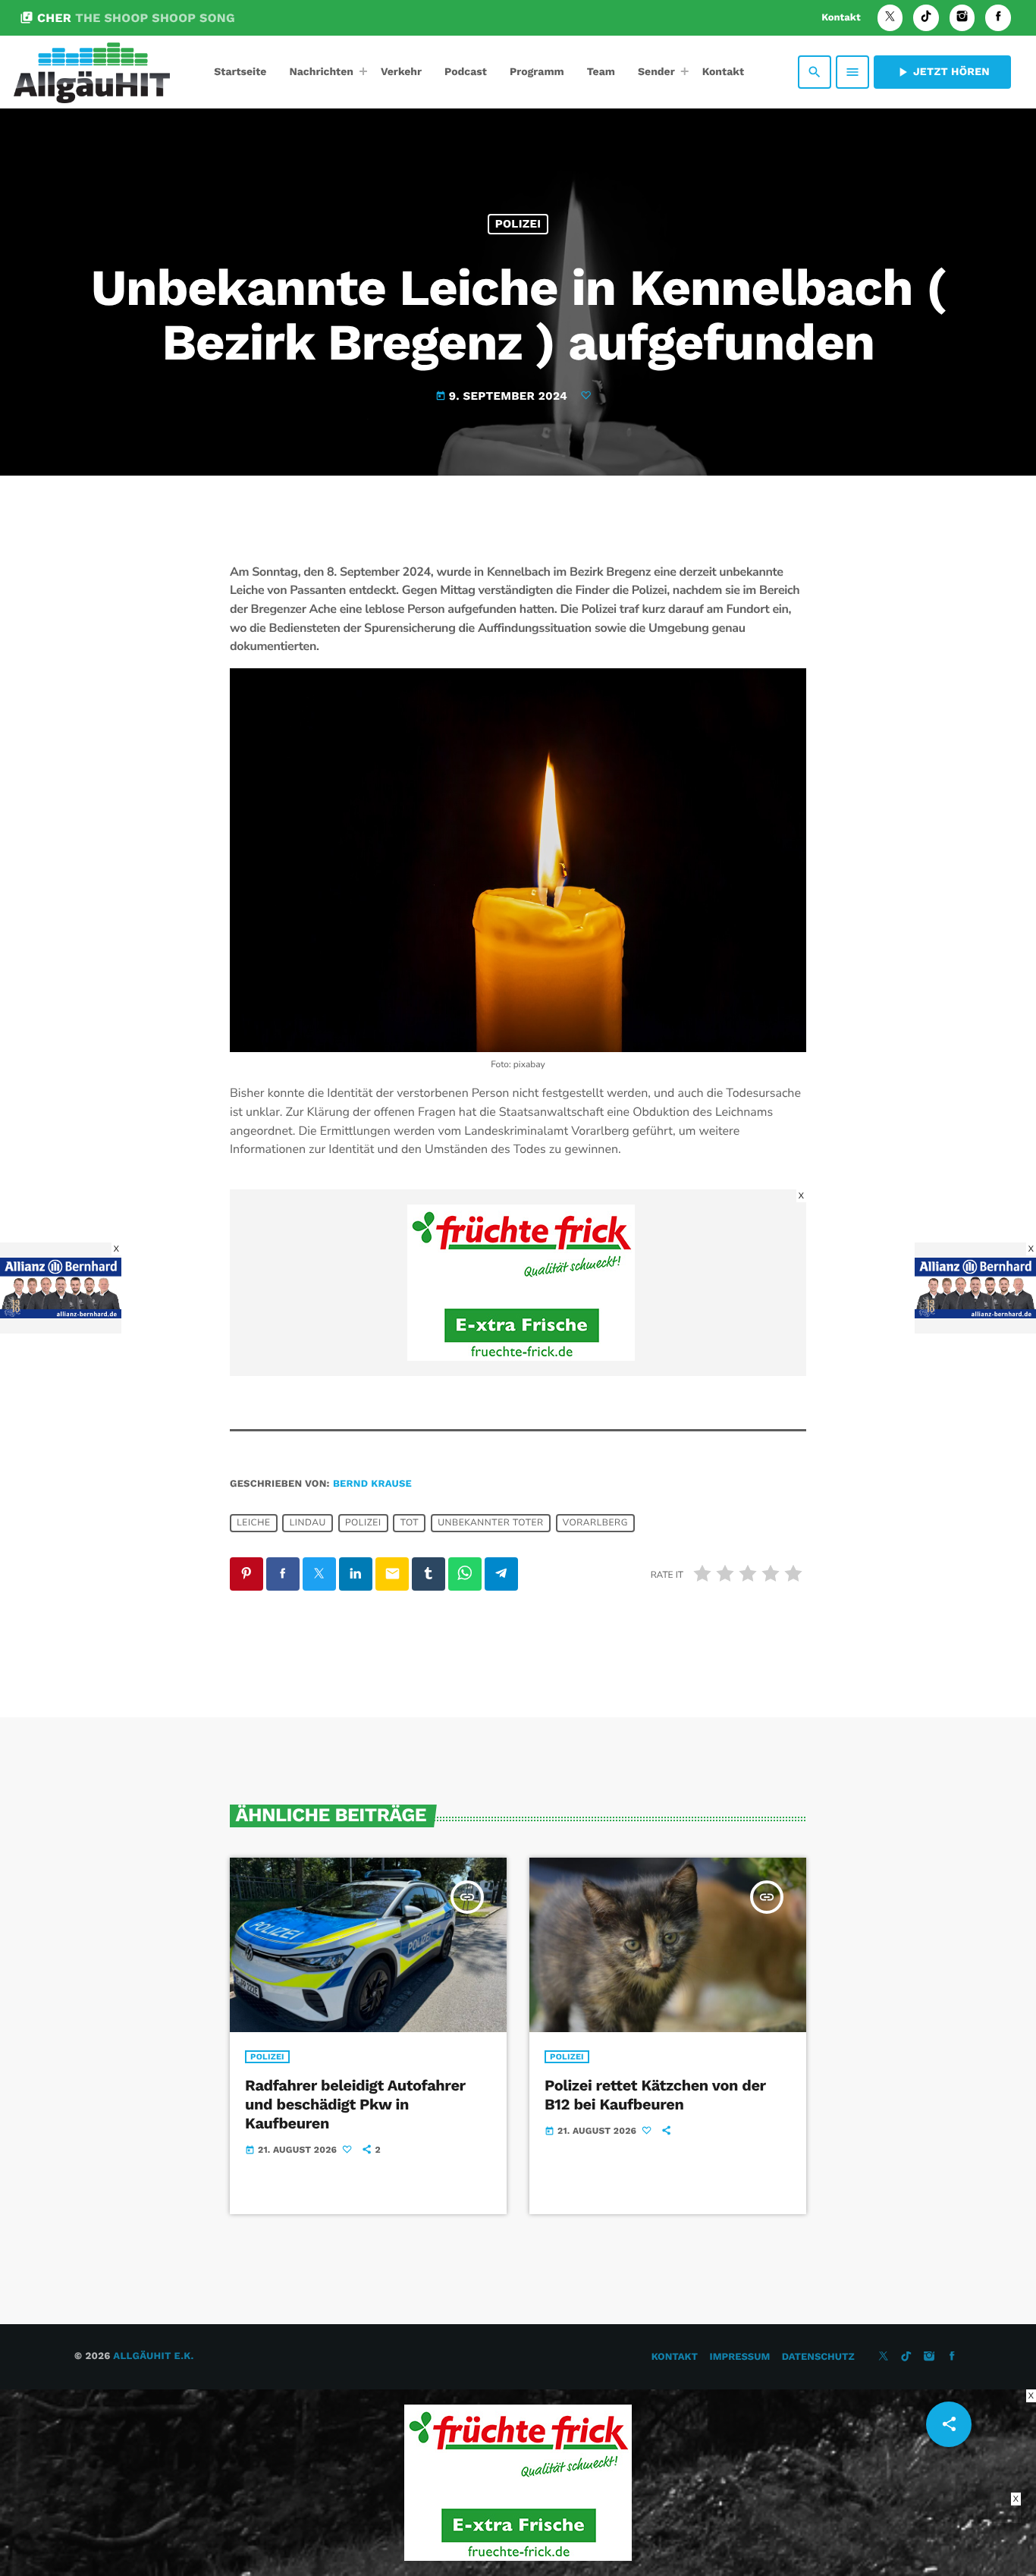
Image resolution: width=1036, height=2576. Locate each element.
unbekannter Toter (491, 1523)
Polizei (518, 224)
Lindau (308, 1523)
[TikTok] (926, 18)
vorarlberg (595, 1523)
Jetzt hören (942, 72)
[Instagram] (962, 18)
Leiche (253, 1523)
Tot (410, 1523)
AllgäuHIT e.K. (153, 2356)
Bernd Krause (372, 1484)
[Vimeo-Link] (92, 72)
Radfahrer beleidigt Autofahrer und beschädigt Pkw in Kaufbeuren (355, 2104)
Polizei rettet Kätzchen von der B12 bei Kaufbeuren (655, 2095)
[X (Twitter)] (890, 18)
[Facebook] (998, 18)
